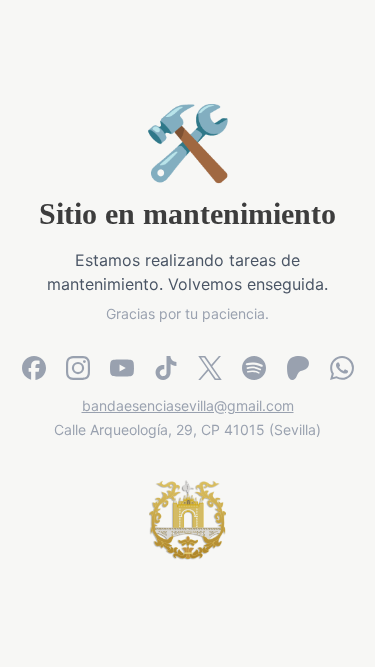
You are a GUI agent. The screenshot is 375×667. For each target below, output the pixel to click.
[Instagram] (78, 368)
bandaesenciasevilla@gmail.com (188, 405)
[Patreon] (298, 368)
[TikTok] (166, 368)
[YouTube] (122, 368)
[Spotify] (254, 368)
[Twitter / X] (210, 368)
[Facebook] (34, 368)
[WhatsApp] (342, 368)
